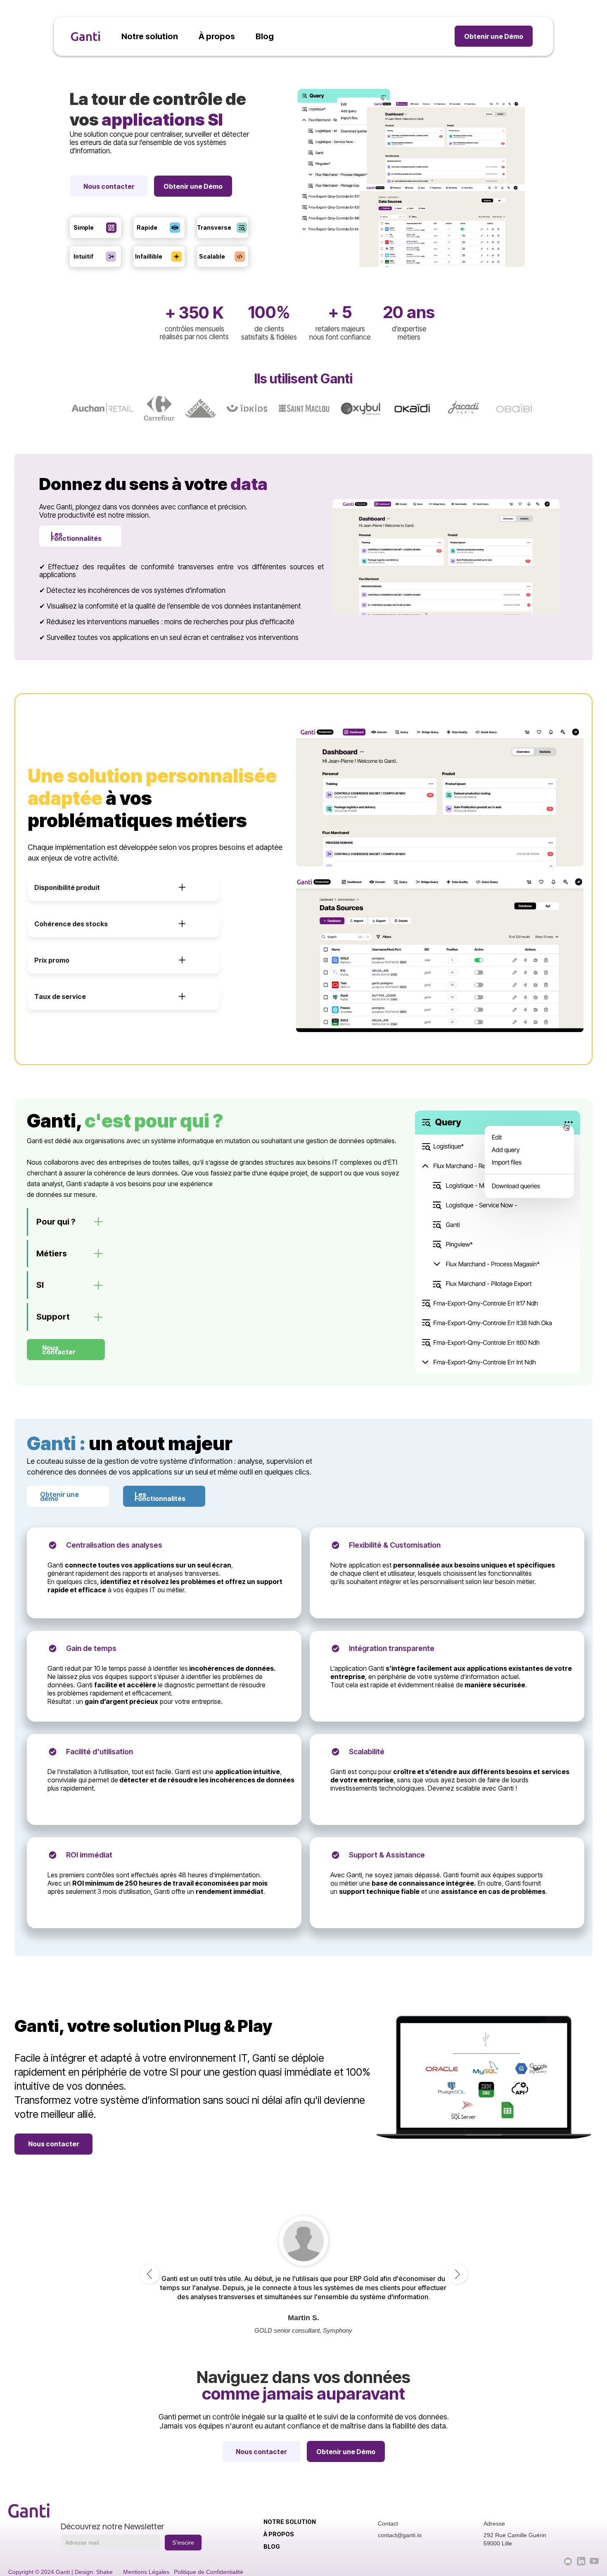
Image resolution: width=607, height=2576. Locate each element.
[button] (124, 887)
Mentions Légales (146, 2572)
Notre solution (290, 2522)
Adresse (494, 2524)
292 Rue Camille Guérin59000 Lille (515, 2539)
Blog (272, 2546)
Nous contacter (109, 186)
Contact (388, 2524)
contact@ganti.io (400, 2535)
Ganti (85, 36)
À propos (279, 2534)
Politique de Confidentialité (209, 2572)
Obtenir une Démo (494, 36)
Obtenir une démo (59, 1496)
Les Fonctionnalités (160, 1496)
